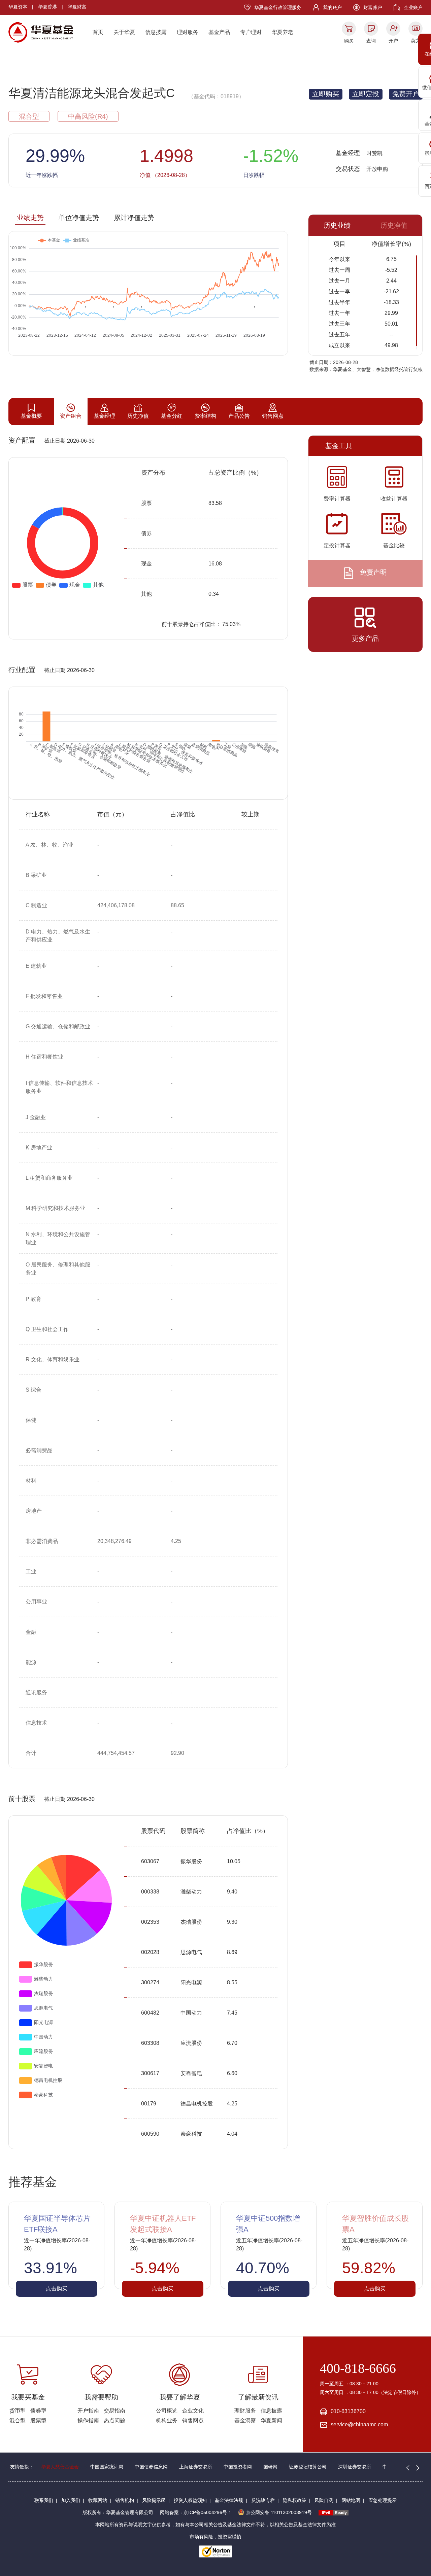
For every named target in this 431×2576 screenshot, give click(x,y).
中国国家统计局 (107, 2467)
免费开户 (406, 94)
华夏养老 (283, 32)
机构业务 (167, 2420)
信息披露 (156, 32)
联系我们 (44, 2500)
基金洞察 (245, 2420)
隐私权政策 (295, 2500)
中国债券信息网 (151, 2467)
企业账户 (413, 7)
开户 (393, 41)
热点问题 (114, 2420)
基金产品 (219, 32)
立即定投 (366, 94)
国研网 (270, 2467)
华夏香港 (47, 7)
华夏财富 (77, 7)
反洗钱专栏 (263, 2500)
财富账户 (373, 7)
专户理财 (251, 32)
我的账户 (332, 7)
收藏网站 (98, 2500)
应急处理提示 (383, 2500)
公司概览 (167, 2411)
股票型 (38, 2420)
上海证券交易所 (196, 2467)
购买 (349, 41)
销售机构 (125, 2500)
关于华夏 (124, 32)
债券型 (38, 2411)
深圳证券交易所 (355, 2467)
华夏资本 (18, 7)
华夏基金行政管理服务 (278, 7)
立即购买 (326, 94)
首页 (98, 32)
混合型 (18, 2420)
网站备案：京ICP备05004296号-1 (196, 2512)
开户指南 (88, 2411)
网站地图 (351, 2500)
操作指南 (88, 2420)
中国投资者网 (238, 2467)
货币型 (18, 2411)
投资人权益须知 (190, 2500)
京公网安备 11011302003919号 (279, 2512)
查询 (371, 41)
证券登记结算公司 (308, 2467)
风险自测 (324, 2500)
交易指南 (114, 2411)
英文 (416, 41)
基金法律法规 (229, 2500)
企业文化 (193, 2411)
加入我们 (71, 2500)
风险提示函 (154, 2500)
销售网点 (193, 2420)
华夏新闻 (271, 2420)
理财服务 (188, 32)
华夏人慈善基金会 (60, 2467)
